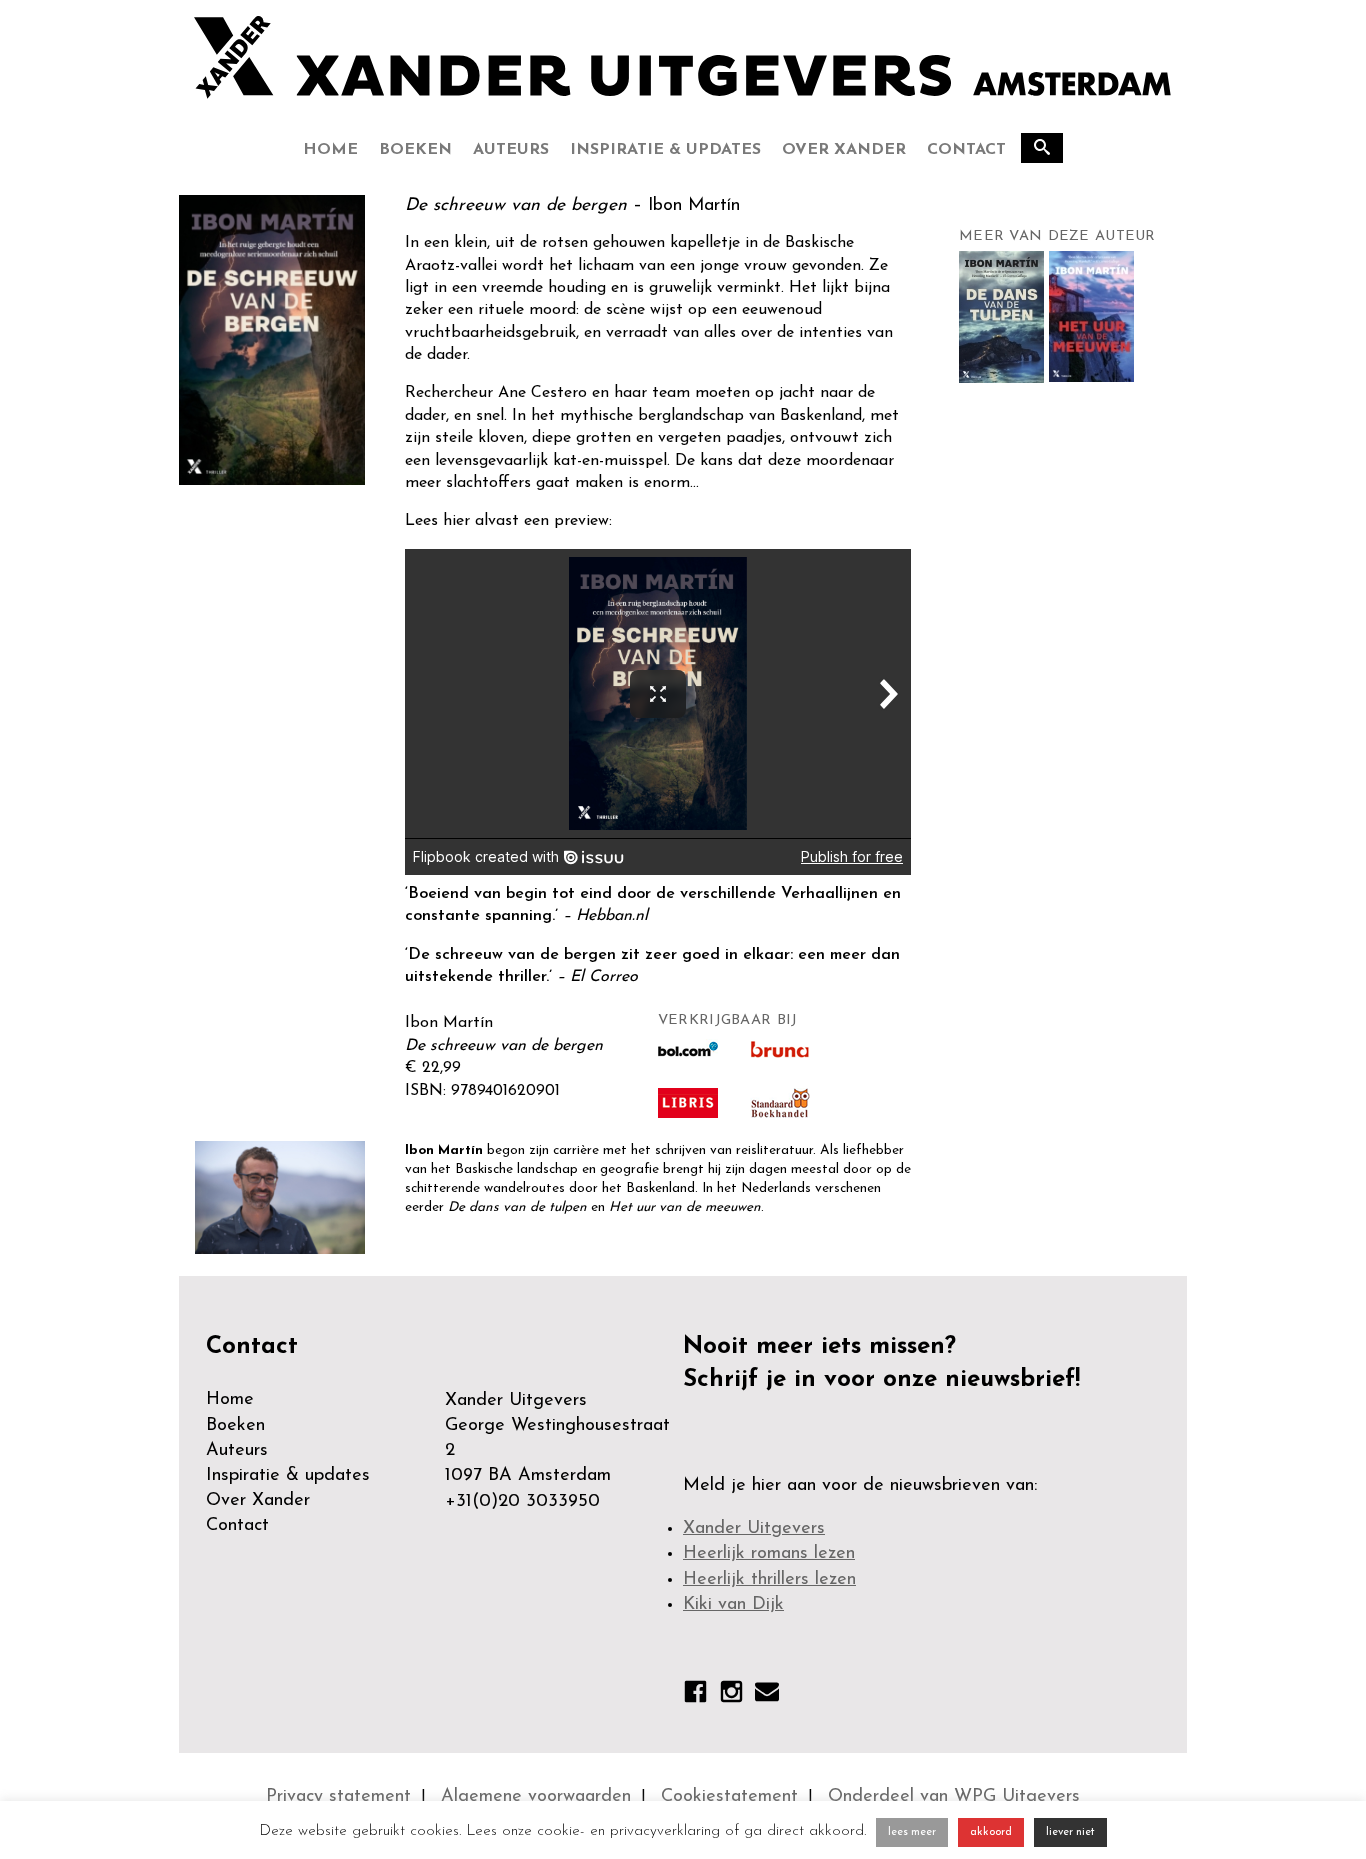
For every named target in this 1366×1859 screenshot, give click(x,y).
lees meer (912, 1832)
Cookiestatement (729, 1797)
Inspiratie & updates (665, 150)
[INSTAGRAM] (731, 1696)
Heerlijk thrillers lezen (769, 1580)
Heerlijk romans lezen (769, 1554)
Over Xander (844, 150)
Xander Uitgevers (754, 1529)
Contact (966, 150)
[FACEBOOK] (695, 1696)
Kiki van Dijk (733, 1605)
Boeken (415, 150)
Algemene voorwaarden (536, 1797)
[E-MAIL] (767, 1695)
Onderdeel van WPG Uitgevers (954, 1797)
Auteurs (511, 150)
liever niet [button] (1070, 1832)
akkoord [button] (991, 1832)
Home (330, 150)
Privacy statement (338, 1797)
